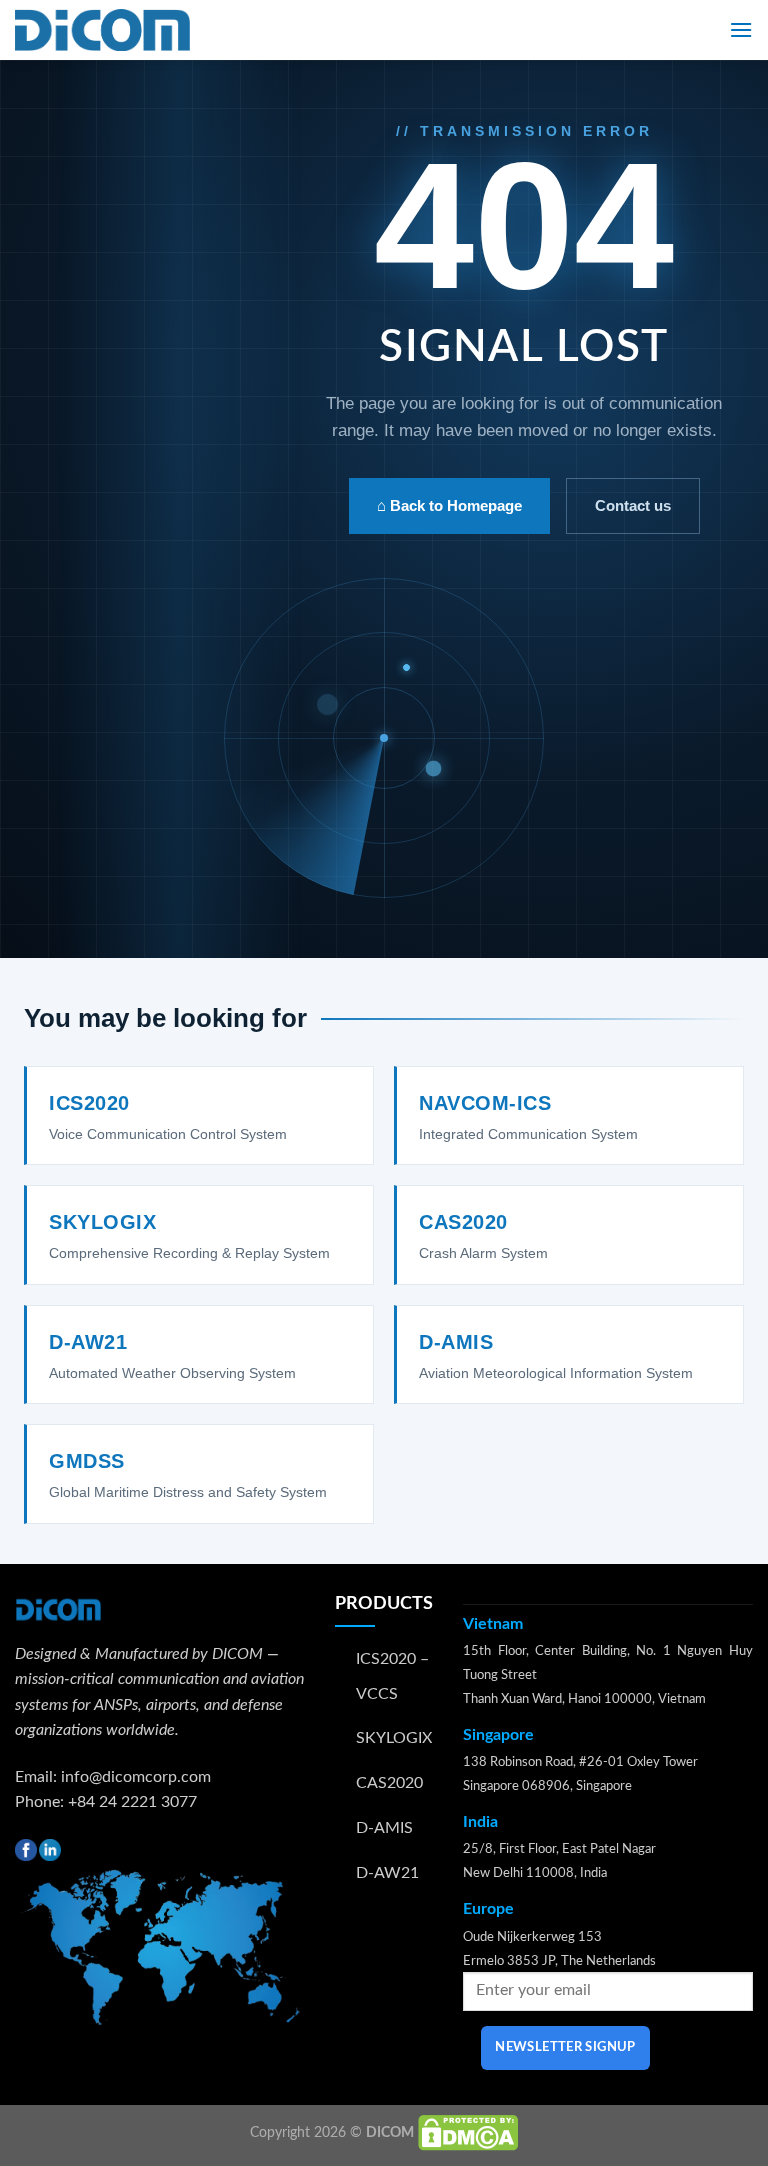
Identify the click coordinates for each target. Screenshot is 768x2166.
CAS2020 (389, 1783)
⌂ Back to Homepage (449, 505)
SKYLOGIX (394, 1738)
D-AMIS (384, 1828)
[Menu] (741, 29)
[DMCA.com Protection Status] (468, 2132)
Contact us (633, 505)
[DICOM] (102, 30)
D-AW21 (387, 1873)
